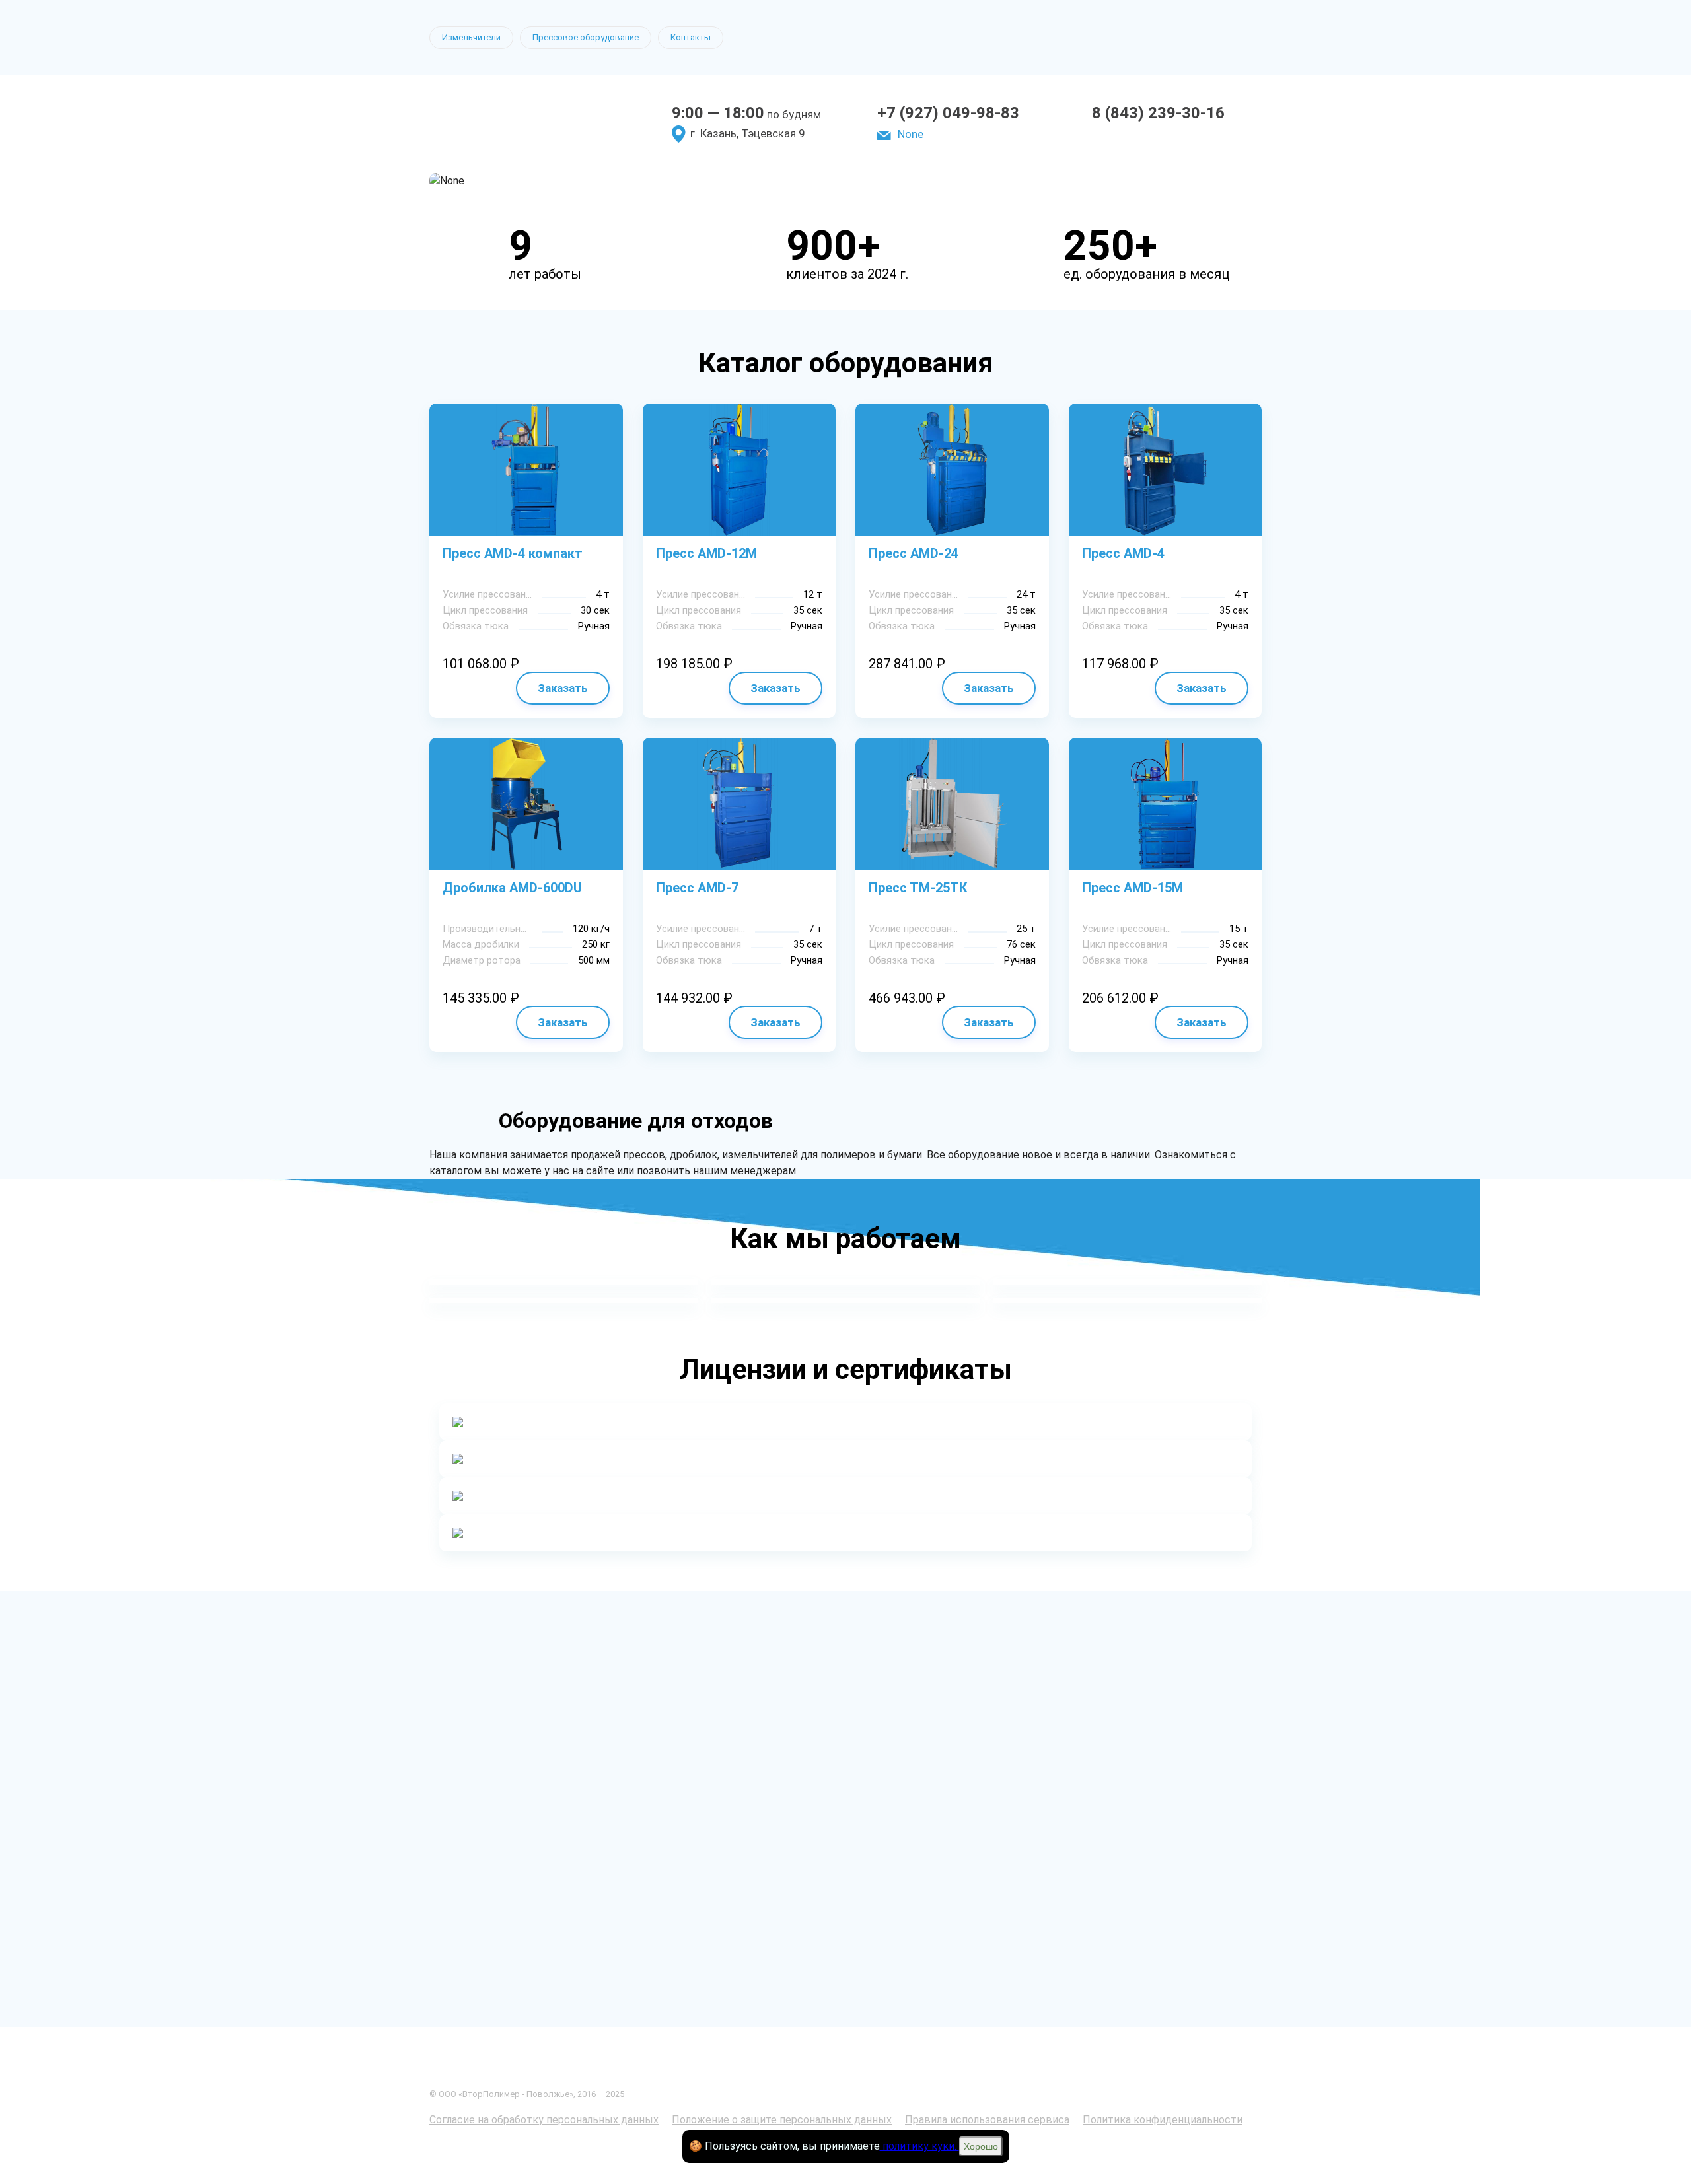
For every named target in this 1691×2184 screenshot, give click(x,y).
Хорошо (981, 2146)
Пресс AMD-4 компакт (513, 553)
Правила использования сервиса (987, 2120)
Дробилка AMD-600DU (512, 888)
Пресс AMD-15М (1133, 888)
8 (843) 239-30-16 (1158, 113)
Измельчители (471, 37)
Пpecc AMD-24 (914, 553)
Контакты (691, 37)
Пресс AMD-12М (706, 553)
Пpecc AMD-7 (697, 888)
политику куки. (919, 2146)
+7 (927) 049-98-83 (948, 113)
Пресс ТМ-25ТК (918, 888)
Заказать (563, 688)
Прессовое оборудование (586, 37)
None (911, 134)
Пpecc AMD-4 (1123, 553)
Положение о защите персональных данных (782, 2120)
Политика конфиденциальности (1163, 2120)
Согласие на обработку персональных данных (544, 2120)
